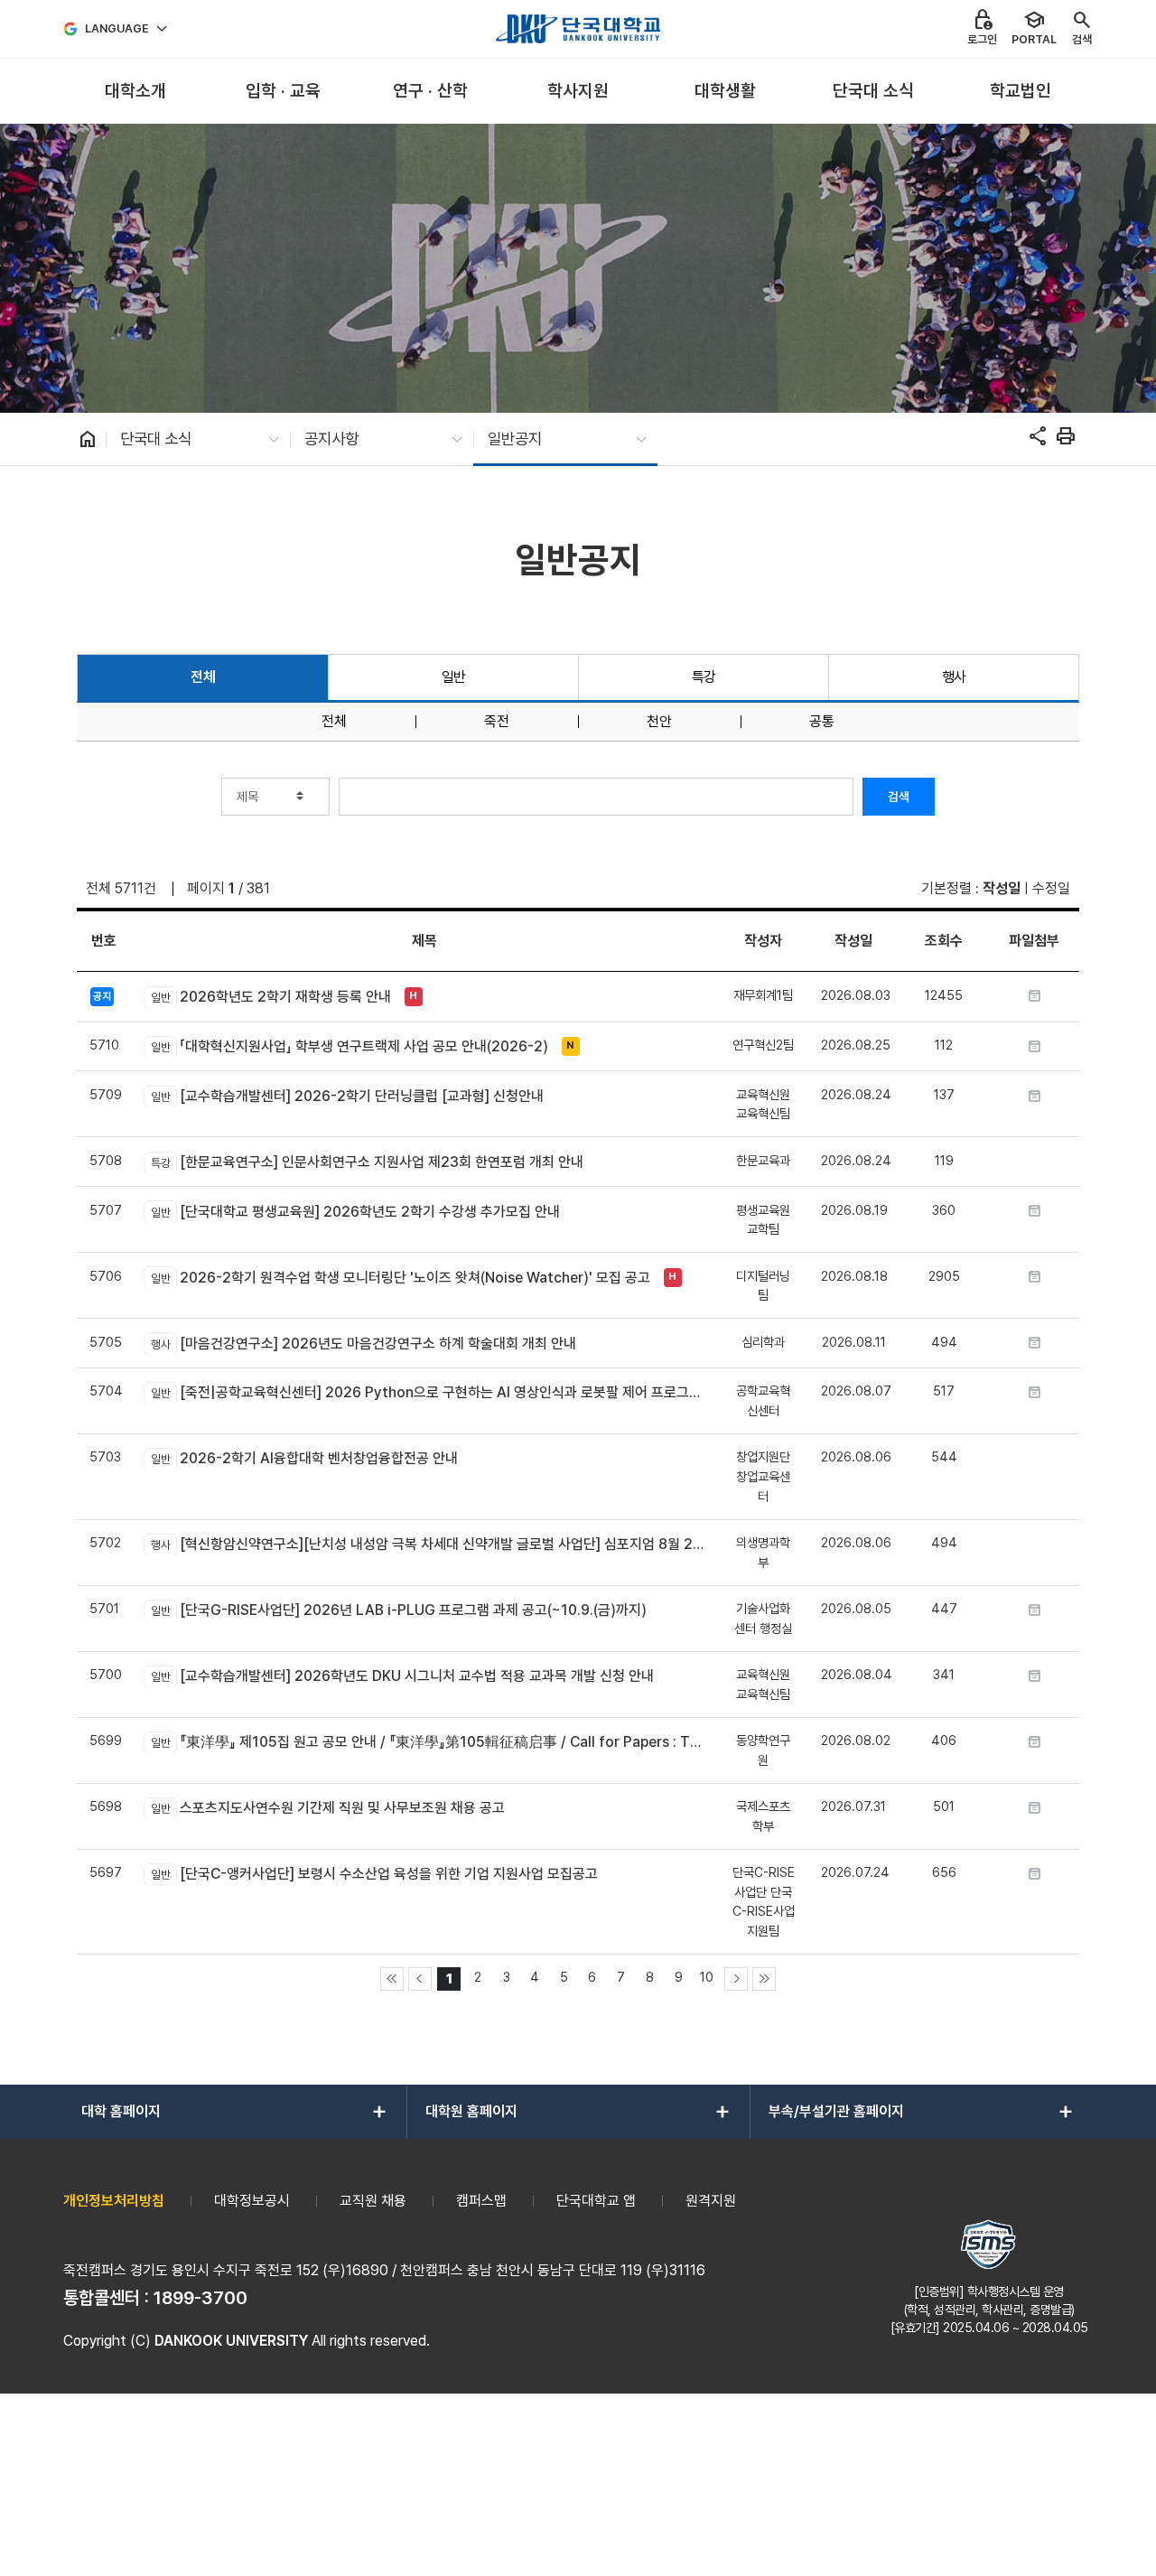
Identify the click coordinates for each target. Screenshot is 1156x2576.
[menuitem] (135, 92)
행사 (954, 677)
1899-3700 (200, 2298)
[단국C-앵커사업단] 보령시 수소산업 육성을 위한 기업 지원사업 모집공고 (374, 1874)
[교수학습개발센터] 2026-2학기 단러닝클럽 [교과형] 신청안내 (347, 1096)
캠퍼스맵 (481, 2201)
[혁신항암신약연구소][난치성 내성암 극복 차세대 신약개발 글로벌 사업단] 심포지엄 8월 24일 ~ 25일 (428, 1544)
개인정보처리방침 (114, 2201)
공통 (822, 722)
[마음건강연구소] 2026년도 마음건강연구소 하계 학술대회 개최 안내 (363, 1344)
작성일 (1002, 888)
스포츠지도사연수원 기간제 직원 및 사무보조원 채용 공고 (327, 1808)
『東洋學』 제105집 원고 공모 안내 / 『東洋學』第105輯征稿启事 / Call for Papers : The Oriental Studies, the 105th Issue (428, 1742)
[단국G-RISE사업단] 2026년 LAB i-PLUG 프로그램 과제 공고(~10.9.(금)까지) (398, 1610)
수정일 (1051, 888)
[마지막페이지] (764, 1979)
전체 (203, 677)
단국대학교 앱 (596, 2201)
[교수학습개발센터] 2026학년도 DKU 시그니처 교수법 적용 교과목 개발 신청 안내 (402, 1676)
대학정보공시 (252, 2201)
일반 (454, 677)
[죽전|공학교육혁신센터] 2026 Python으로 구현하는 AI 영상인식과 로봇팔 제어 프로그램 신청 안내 (428, 1392)
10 (707, 1977)
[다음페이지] (736, 1979)
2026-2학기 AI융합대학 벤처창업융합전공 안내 (304, 1458)
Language (117, 28)
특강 (704, 677)
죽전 (497, 722)
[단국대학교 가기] (578, 29)
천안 (659, 722)
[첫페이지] (392, 1979)
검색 (899, 797)
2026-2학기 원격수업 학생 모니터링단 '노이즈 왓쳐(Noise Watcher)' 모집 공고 (400, 1278)
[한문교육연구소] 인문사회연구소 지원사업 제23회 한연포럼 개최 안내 (367, 1162)
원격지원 (711, 2201)
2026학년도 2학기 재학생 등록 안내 (270, 997)
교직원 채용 (373, 2201)
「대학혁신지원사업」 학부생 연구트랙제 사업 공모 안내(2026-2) (349, 1046)
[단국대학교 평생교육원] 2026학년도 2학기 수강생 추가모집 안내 (355, 1212)
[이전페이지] (420, 1979)
